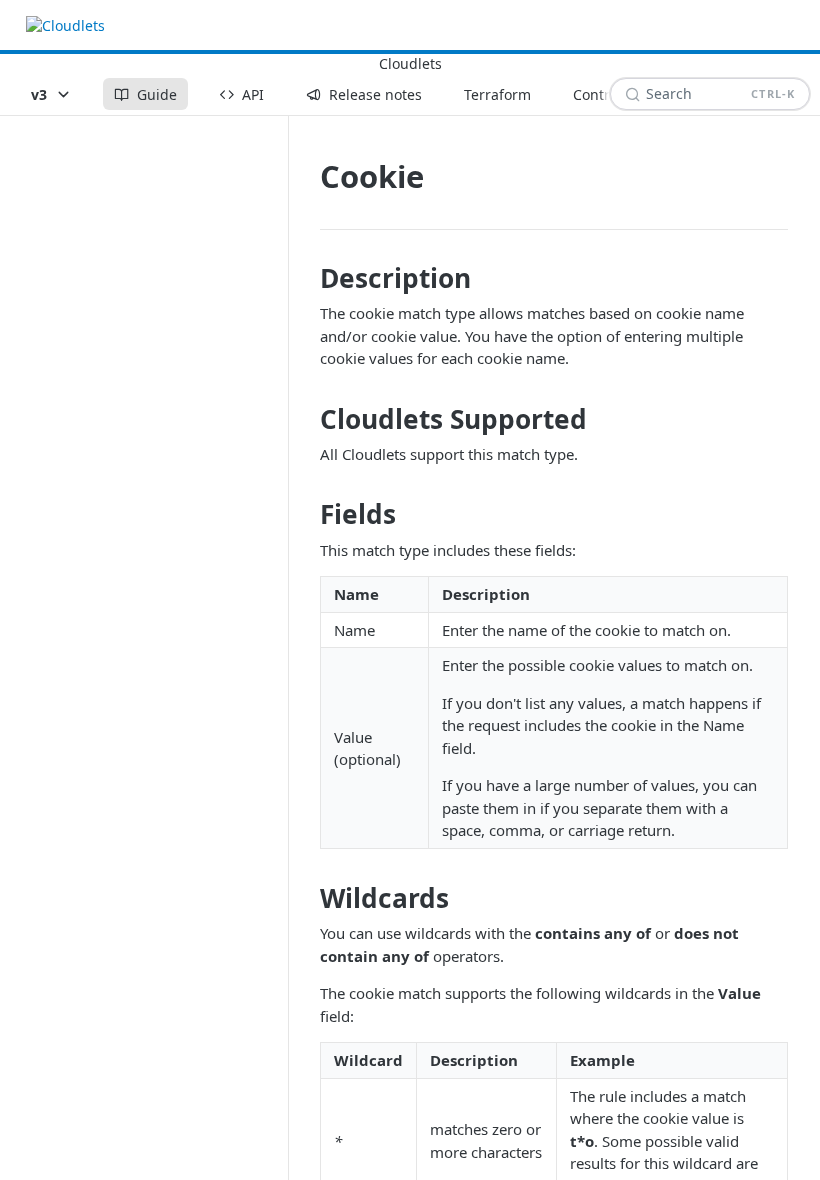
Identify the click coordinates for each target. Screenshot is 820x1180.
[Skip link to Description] (306, 278)
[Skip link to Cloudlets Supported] (306, 419)
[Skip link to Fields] (306, 515)
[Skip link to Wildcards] (306, 898)
